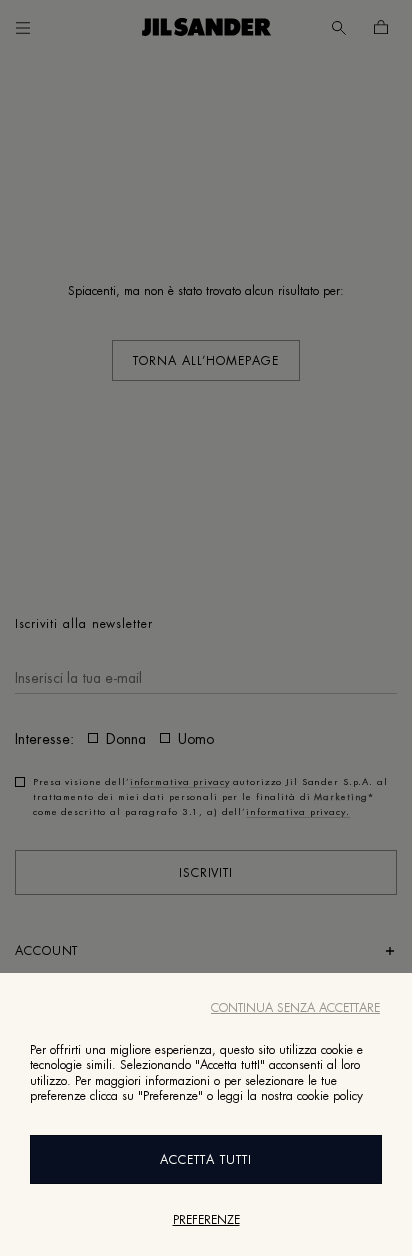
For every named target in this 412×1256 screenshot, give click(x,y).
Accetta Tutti (205, 1160)
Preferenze (206, 1220)
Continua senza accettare (295, 1008)
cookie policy (330, 1096)
